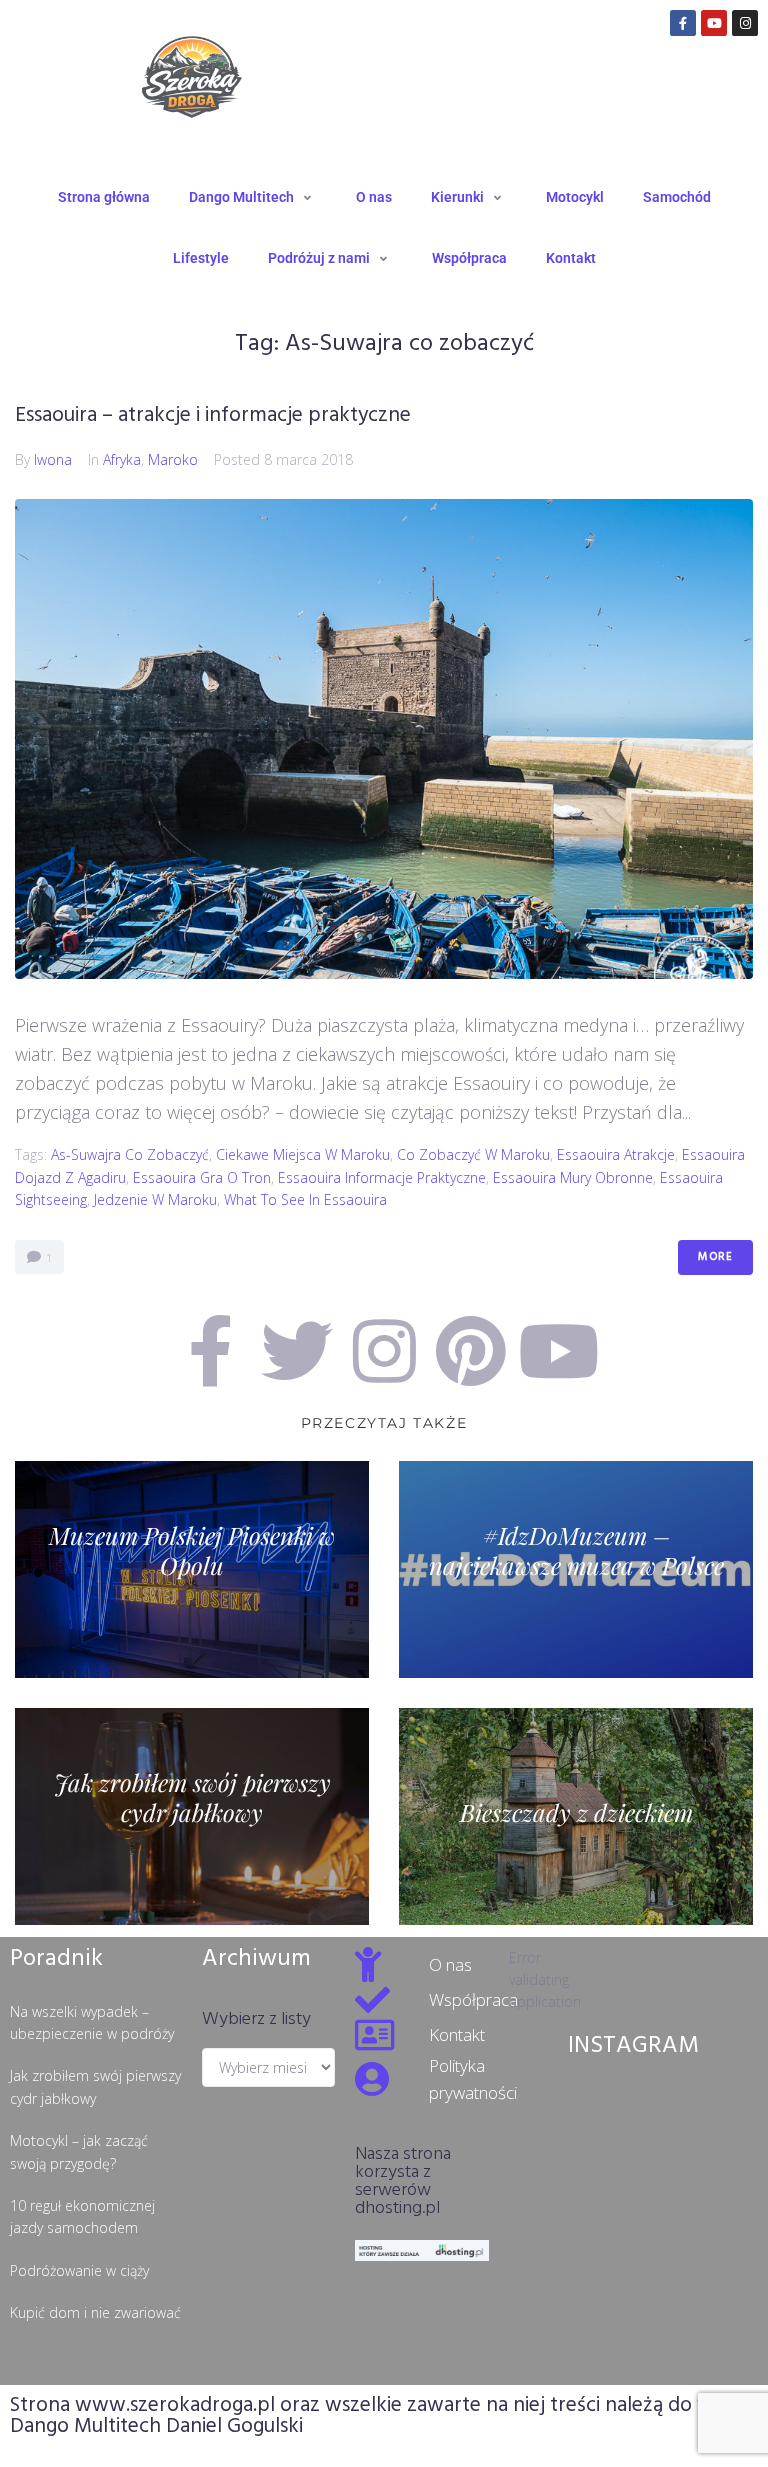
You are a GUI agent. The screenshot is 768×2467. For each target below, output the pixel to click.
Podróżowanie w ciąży (79, 2270)
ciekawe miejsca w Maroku (303, 1154)
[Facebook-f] (683, 23)
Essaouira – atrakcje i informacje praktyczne (213, 415)
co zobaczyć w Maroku (473, 1154)
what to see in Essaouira (305, 1199)
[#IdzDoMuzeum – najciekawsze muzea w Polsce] (576, 1569)
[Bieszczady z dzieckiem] (576, 1816)
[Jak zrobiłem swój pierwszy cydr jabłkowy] (192, 1816)
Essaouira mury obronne (573, 1177)
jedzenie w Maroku (155, 1199)
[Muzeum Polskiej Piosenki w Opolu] (192, 1569)
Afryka (122, 459)
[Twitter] (297, 1351)
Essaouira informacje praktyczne (382, 1177)
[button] (253, 197)
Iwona (53, 459)
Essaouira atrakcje (616, 1154)
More (715, 1257)
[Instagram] (745, 23)
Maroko (173, 459)
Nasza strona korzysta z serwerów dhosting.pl (403, 2181)
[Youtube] (714, 23)
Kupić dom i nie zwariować (95, 2312)
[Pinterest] (471, 1351)
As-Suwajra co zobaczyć (130, 1154)
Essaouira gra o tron (202, 1177)
